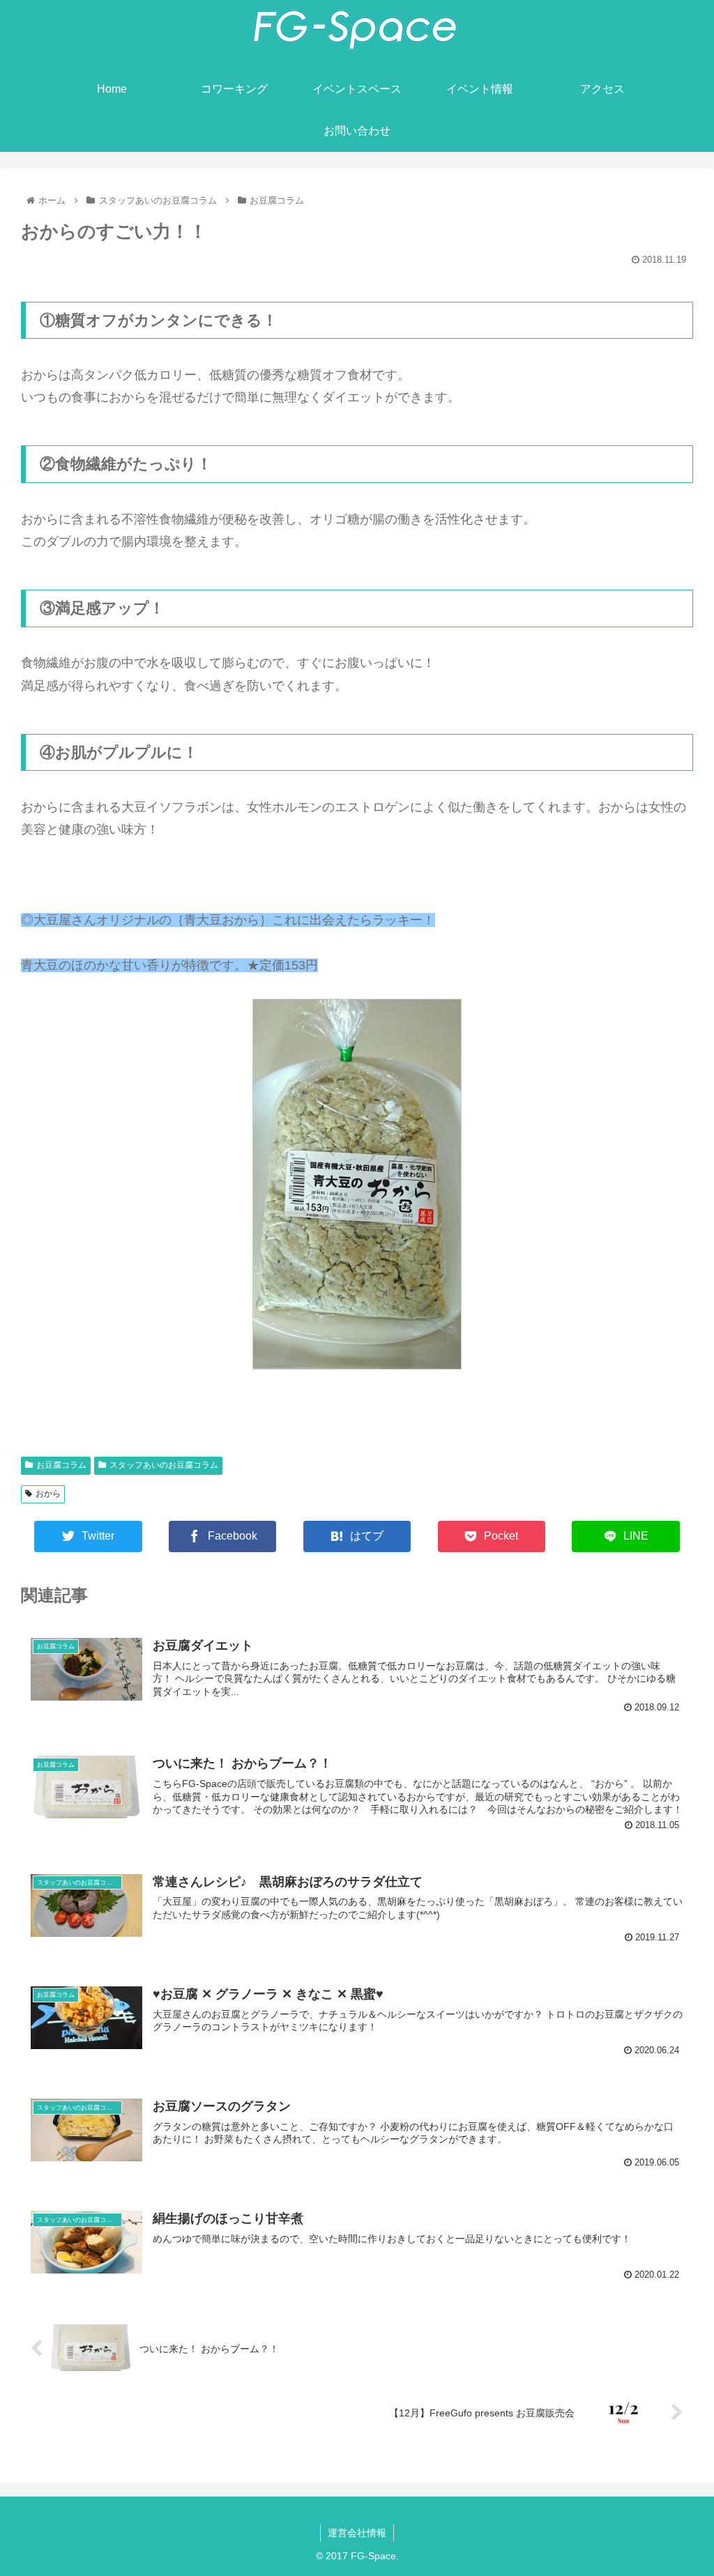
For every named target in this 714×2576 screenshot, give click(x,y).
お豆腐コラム (61, 1465)
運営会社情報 (357, 2533)
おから (48, 1494)
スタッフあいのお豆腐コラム (164, 1465)
